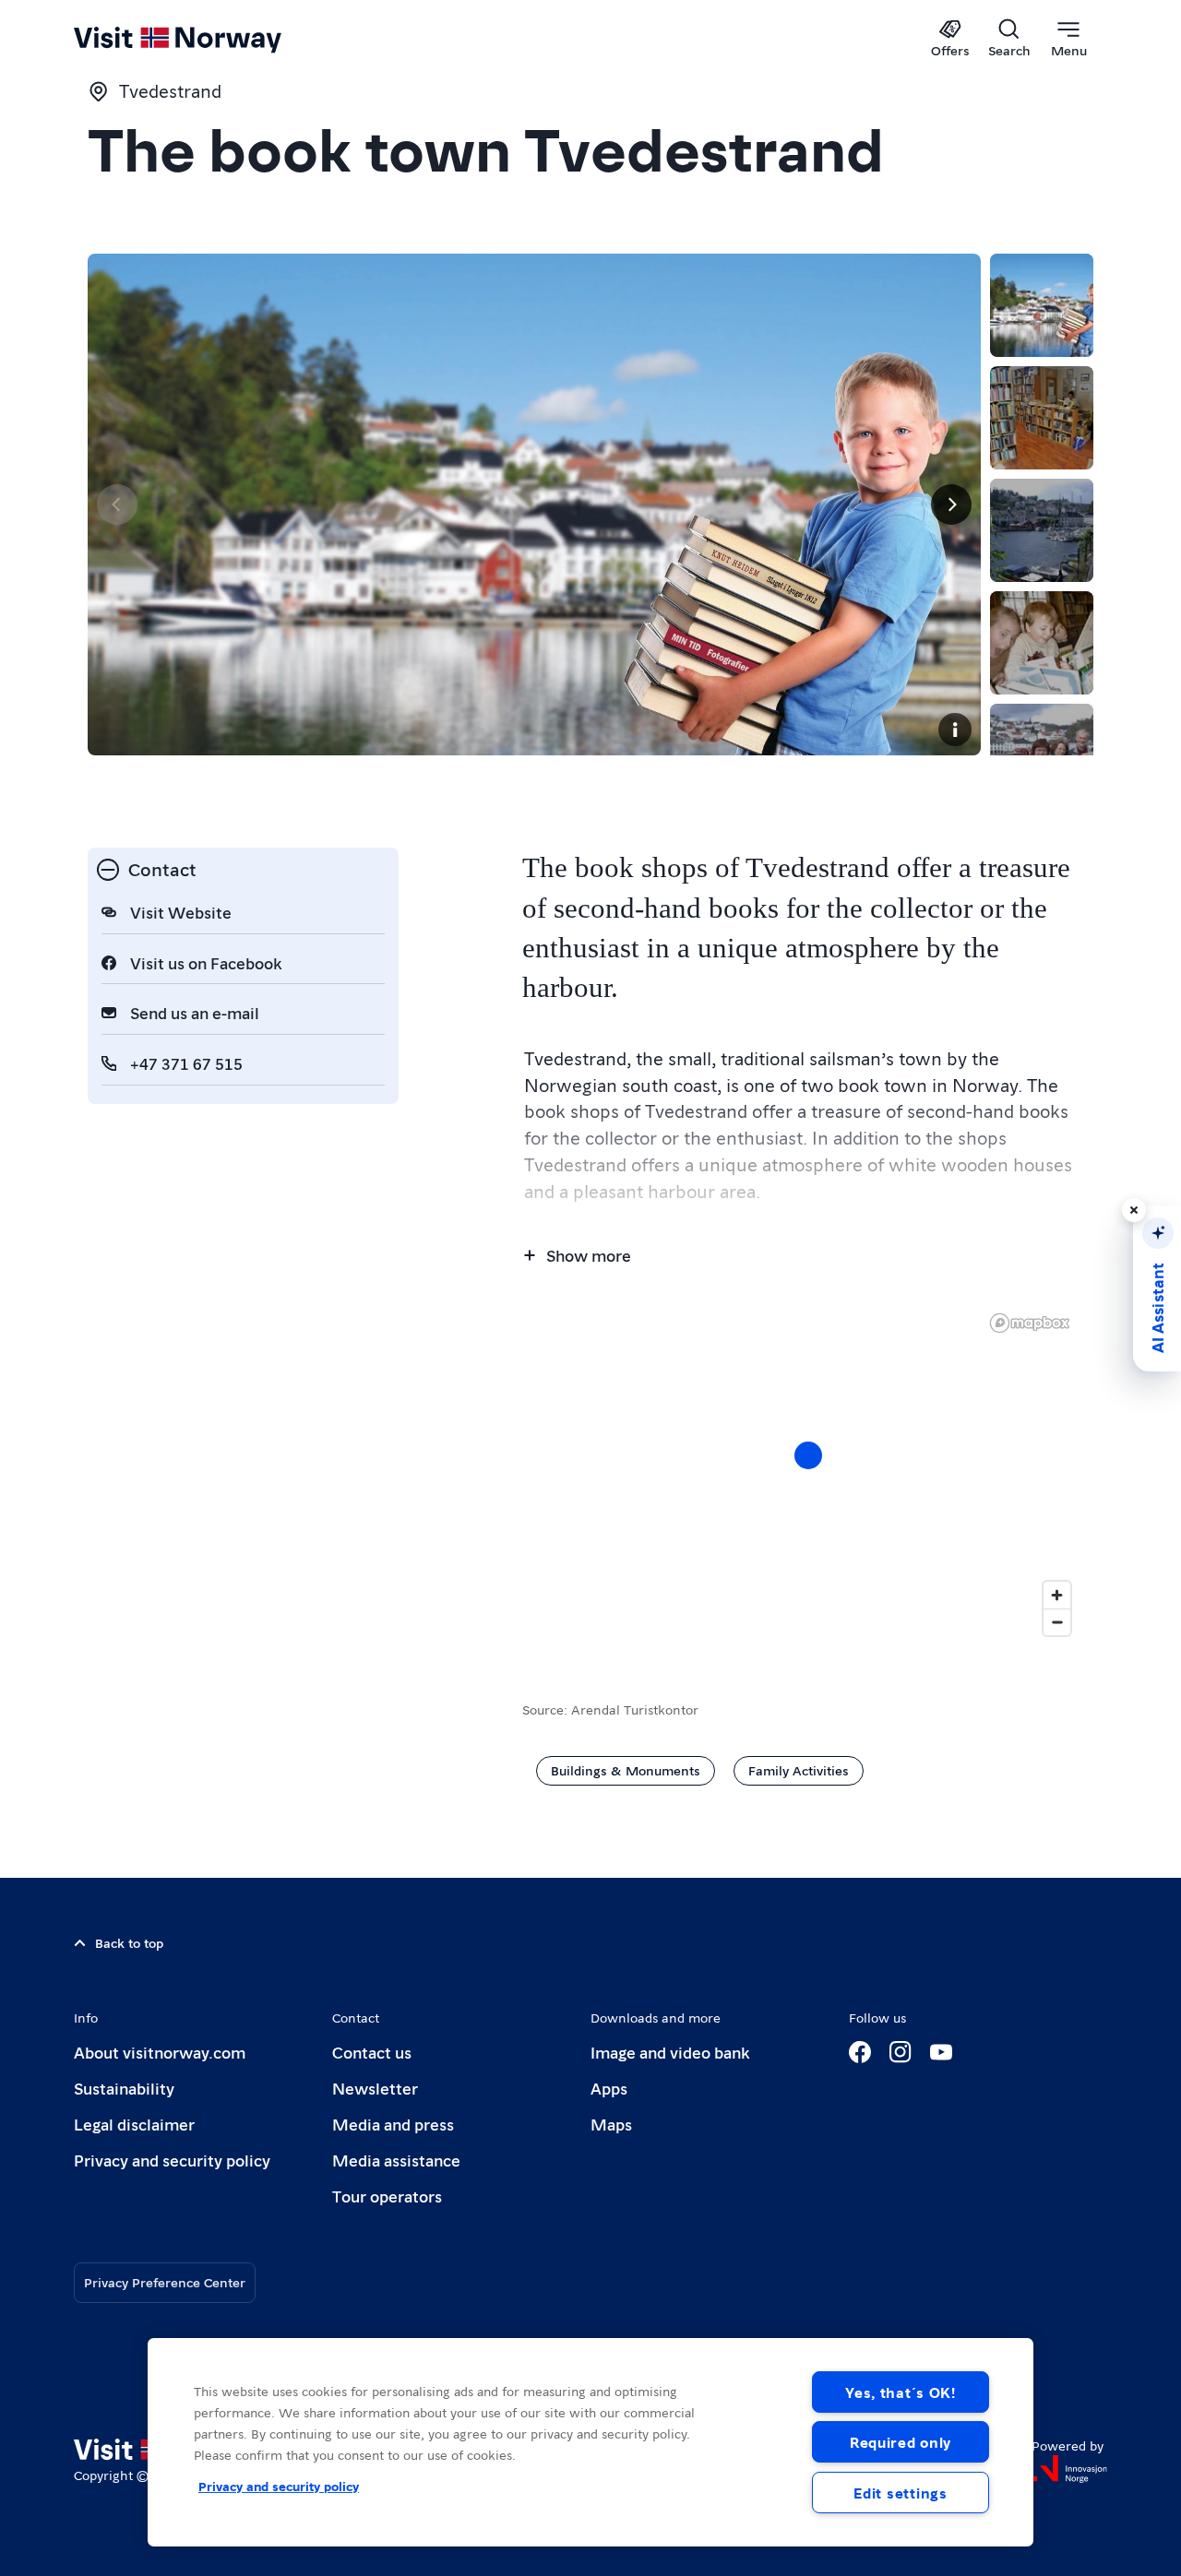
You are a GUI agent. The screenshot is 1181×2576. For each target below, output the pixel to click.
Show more (589, 1255)
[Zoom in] (1057, 1595)
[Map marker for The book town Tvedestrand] (808, 1455)
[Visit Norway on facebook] (860, 2052)
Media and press (393, 2124)
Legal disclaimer (134, 2124)
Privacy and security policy (172, 2160)
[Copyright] (955, 730)
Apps (609, 2088)
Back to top (129, 1942)
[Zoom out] (1057, 1622)
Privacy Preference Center (165, 2282)
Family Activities (799, 1770)
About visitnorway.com (160, 2052)
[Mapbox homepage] (1030, 1323)
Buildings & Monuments (626, 1770)
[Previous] (117, 505)
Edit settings (900, 2493)
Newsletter (375, 2088)
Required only (901, 2442)
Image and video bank (670, 2052)
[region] (808, 1474)
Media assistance (396, 2160)
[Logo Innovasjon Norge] (1069, 2469)
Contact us (372, 2052)
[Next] (951, 505)
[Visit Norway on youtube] (941, 2052)
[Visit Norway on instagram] (901, 2052)
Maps (611, 2124)
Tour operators (387, 2196)
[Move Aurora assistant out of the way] (1134, 1210)
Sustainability (124, 2088)
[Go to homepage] (208, 39)
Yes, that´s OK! (901, 2392)
